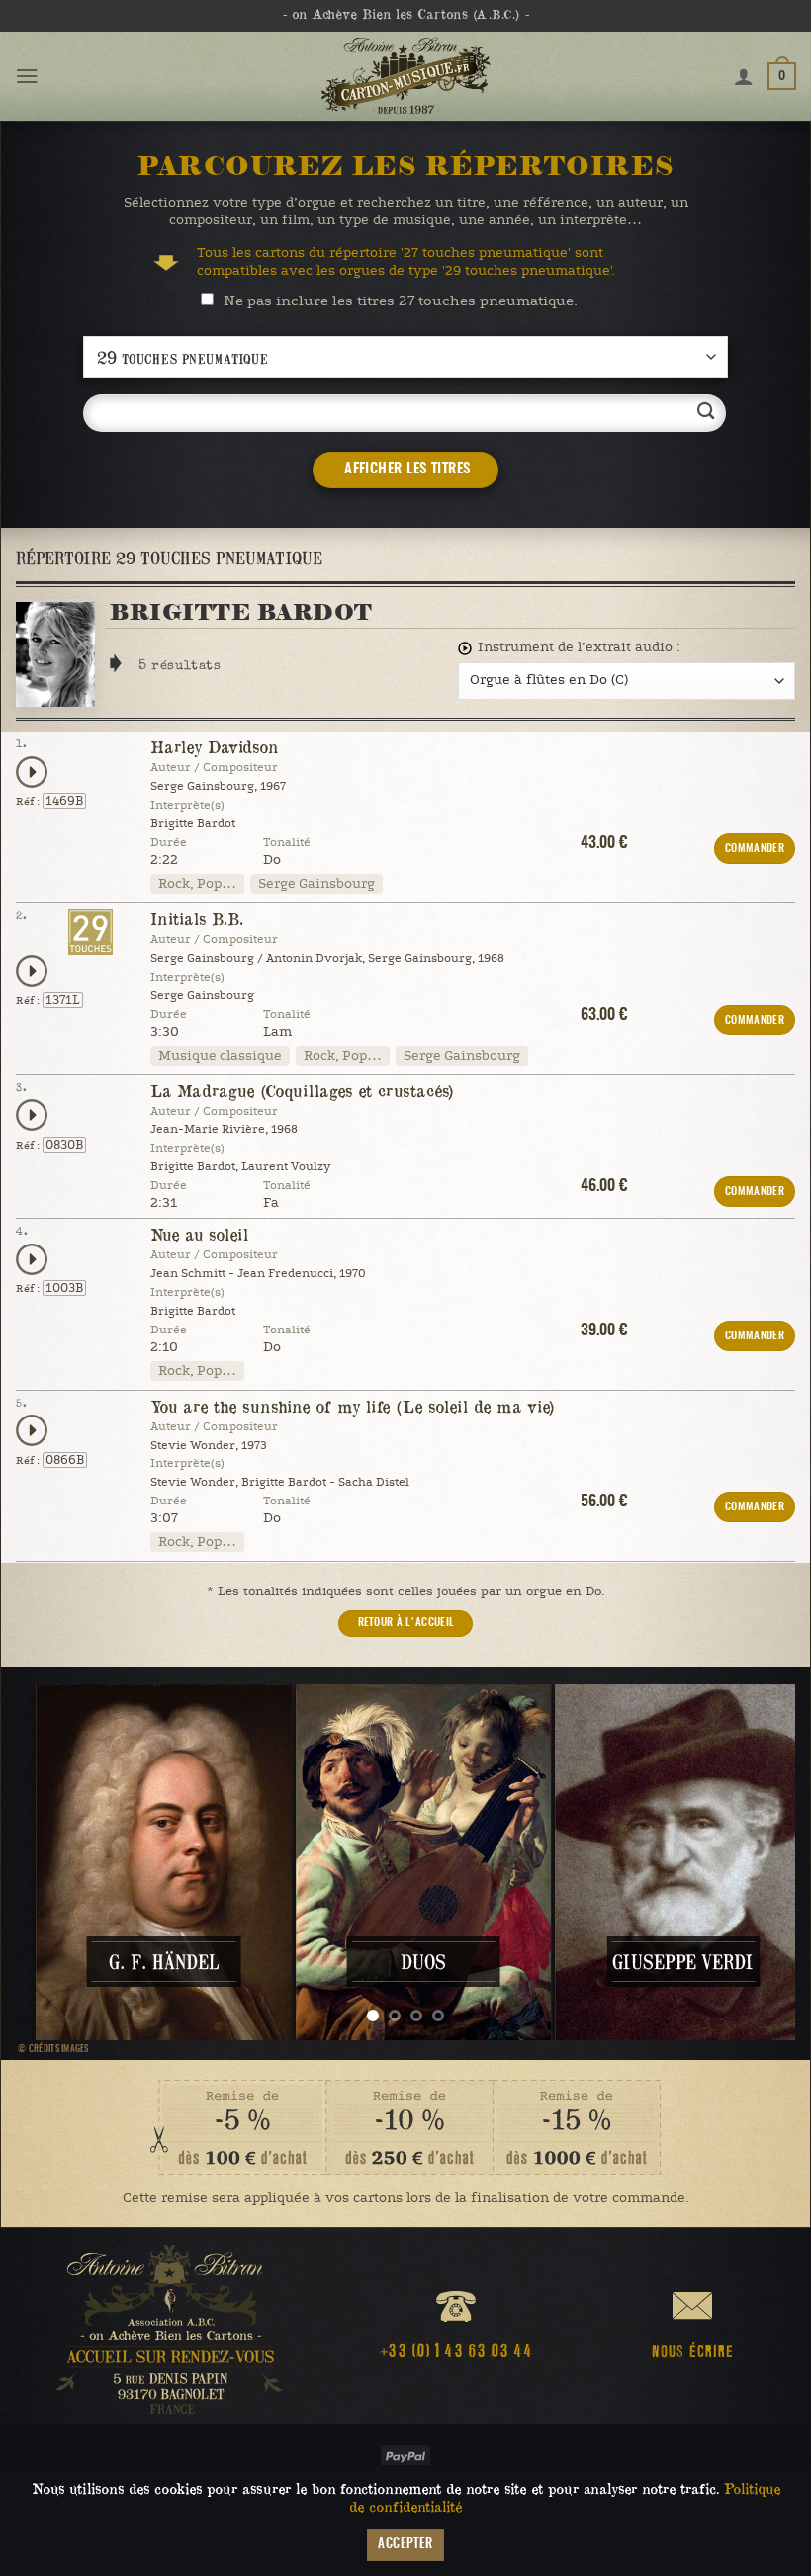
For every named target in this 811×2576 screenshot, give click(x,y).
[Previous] (56, 1862)
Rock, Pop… (197, 884)
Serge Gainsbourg (316, 884)
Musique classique (220, 1056)
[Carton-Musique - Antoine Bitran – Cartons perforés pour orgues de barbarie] (405, 76)
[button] (27, 76)
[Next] (755, 1862)
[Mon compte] (744, 76)
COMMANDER (755, 849)
